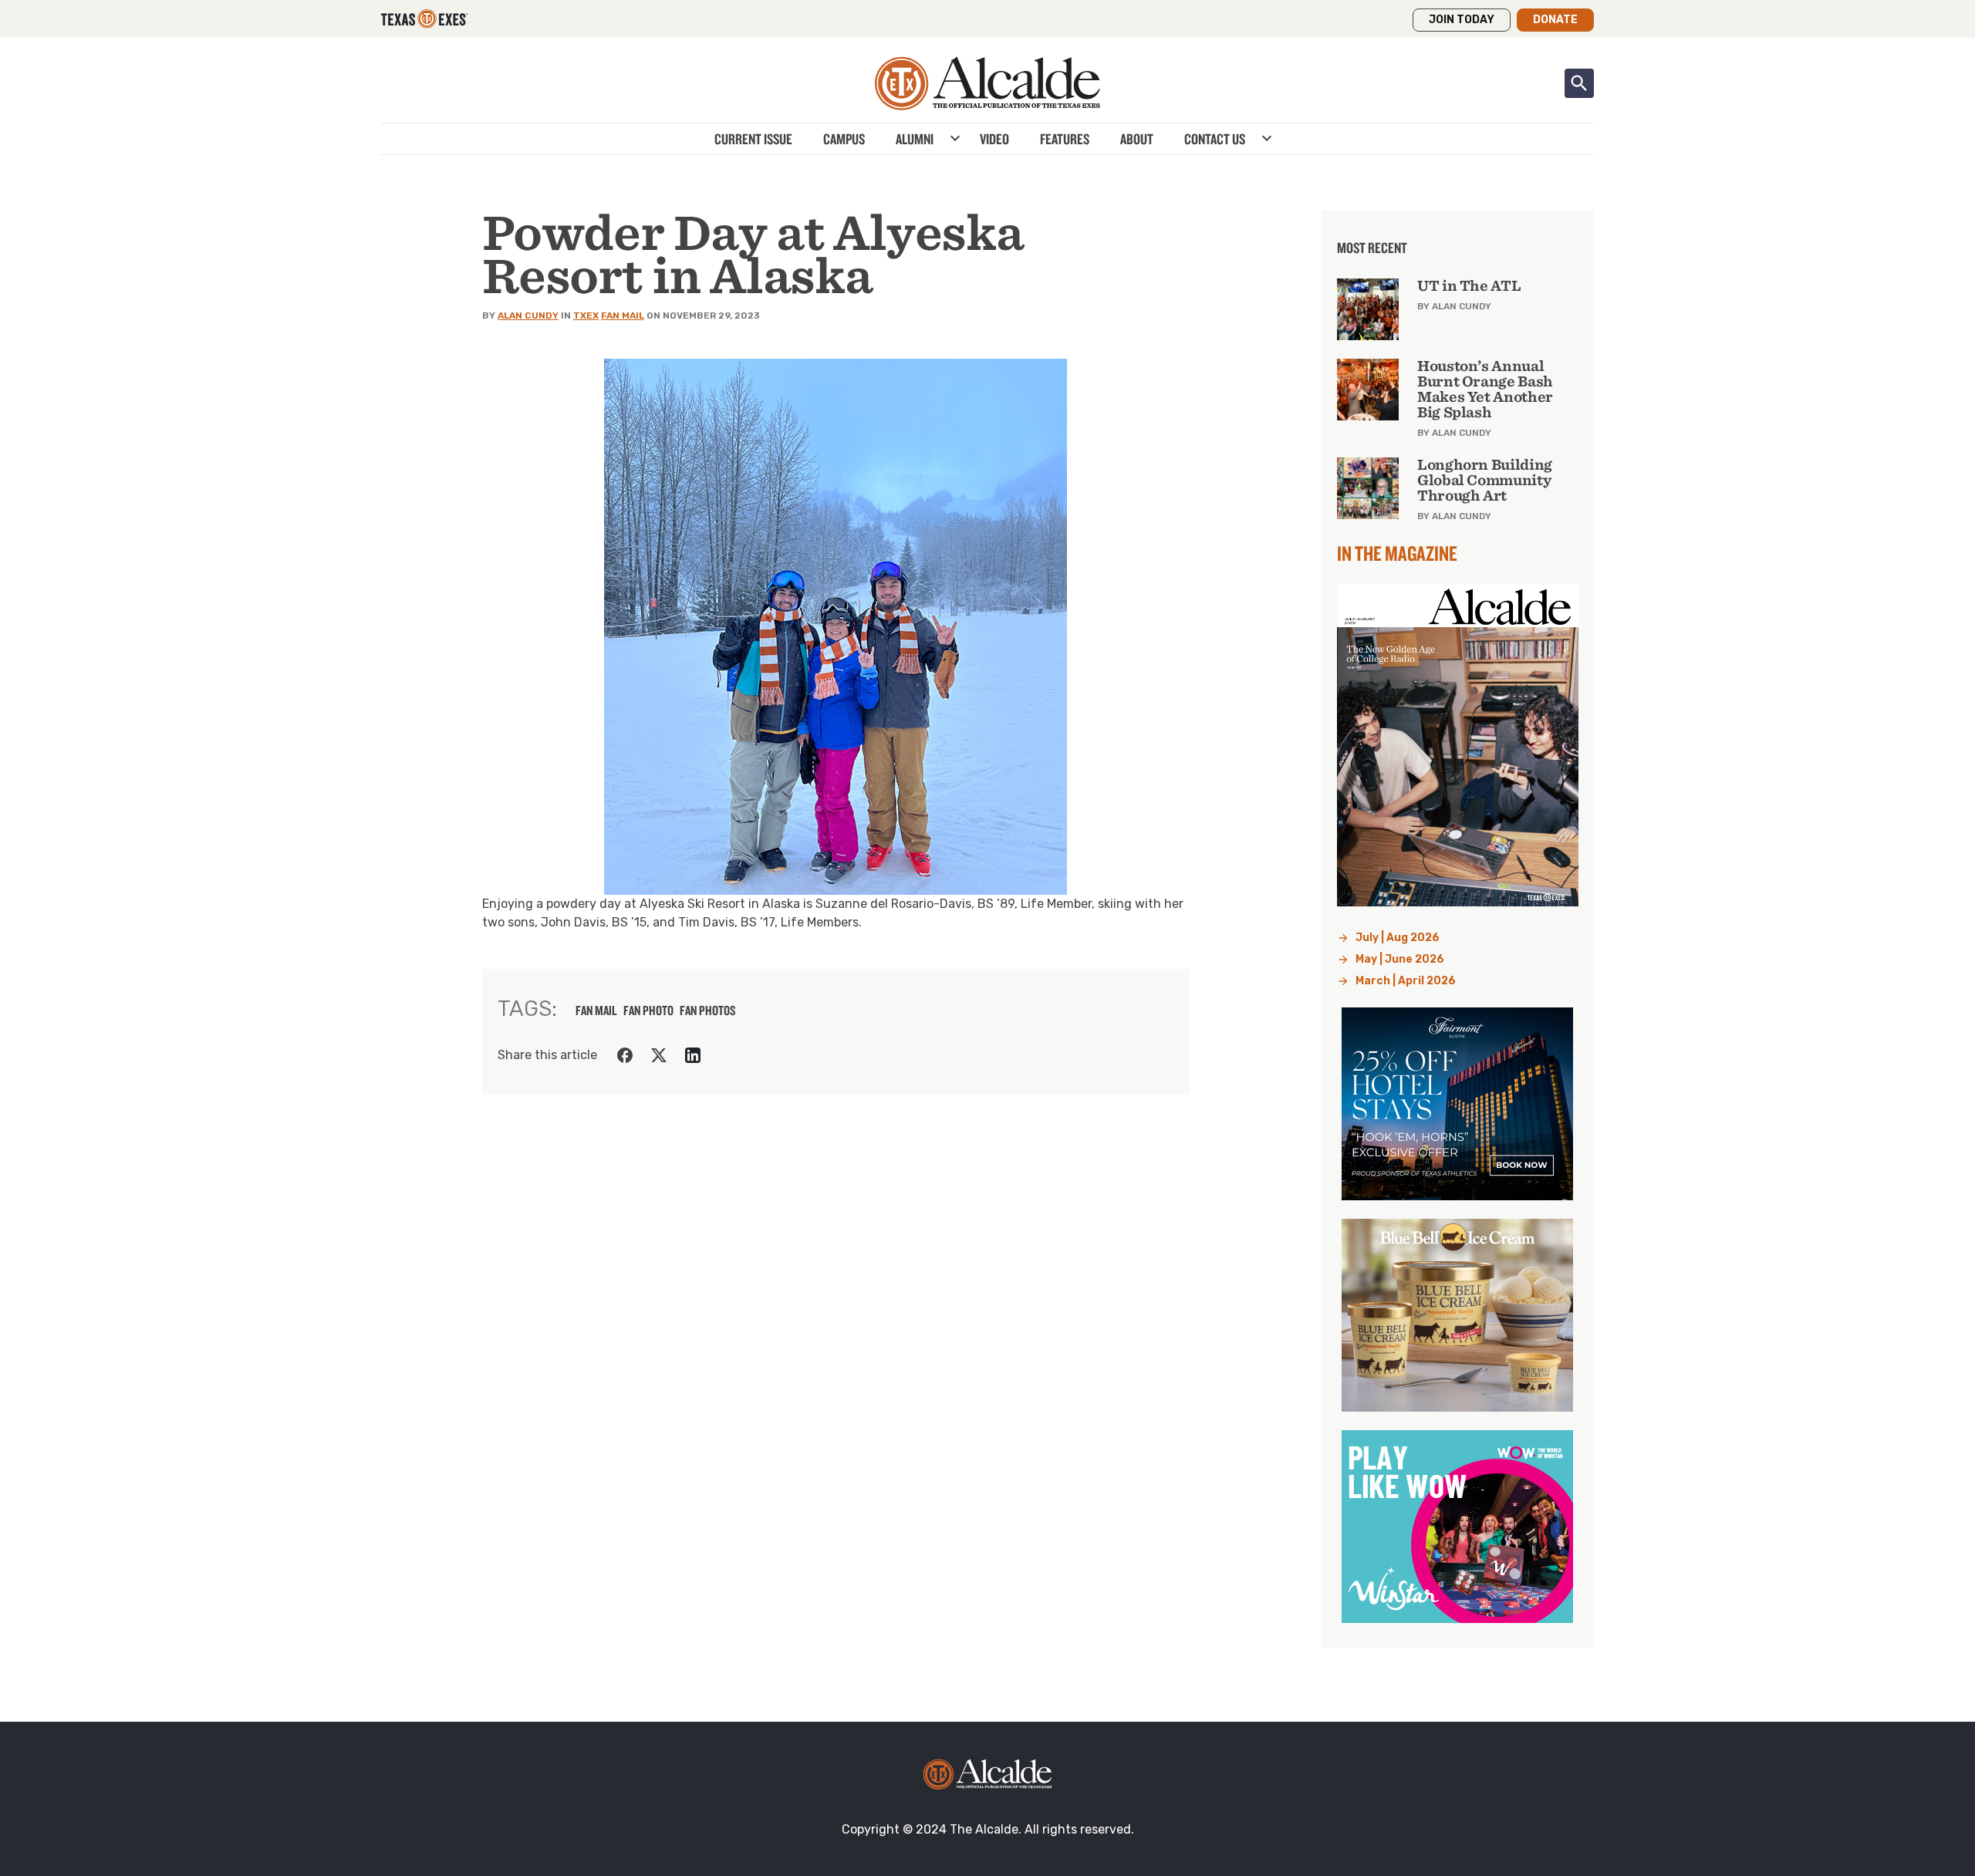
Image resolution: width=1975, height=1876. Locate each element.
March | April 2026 (1406, 981)
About (1137, 139)
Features (1065, 139)
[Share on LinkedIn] (693, 1055)
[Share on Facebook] (625, 1055)
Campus (844, 139)
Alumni (915, 139)
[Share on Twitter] (659, 1055)
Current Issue (753, 139)
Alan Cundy (528, 315)
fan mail (596, 1011)
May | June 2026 (1400, 959)
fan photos (708, 1011)
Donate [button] (1555, 20)
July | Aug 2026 (1398, 938)
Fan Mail (623, 315)
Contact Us (1215, 139)
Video (994, 139)
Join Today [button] (1462, 20)
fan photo (648, 1011)
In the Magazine (1397, 553)
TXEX (586, 315)
